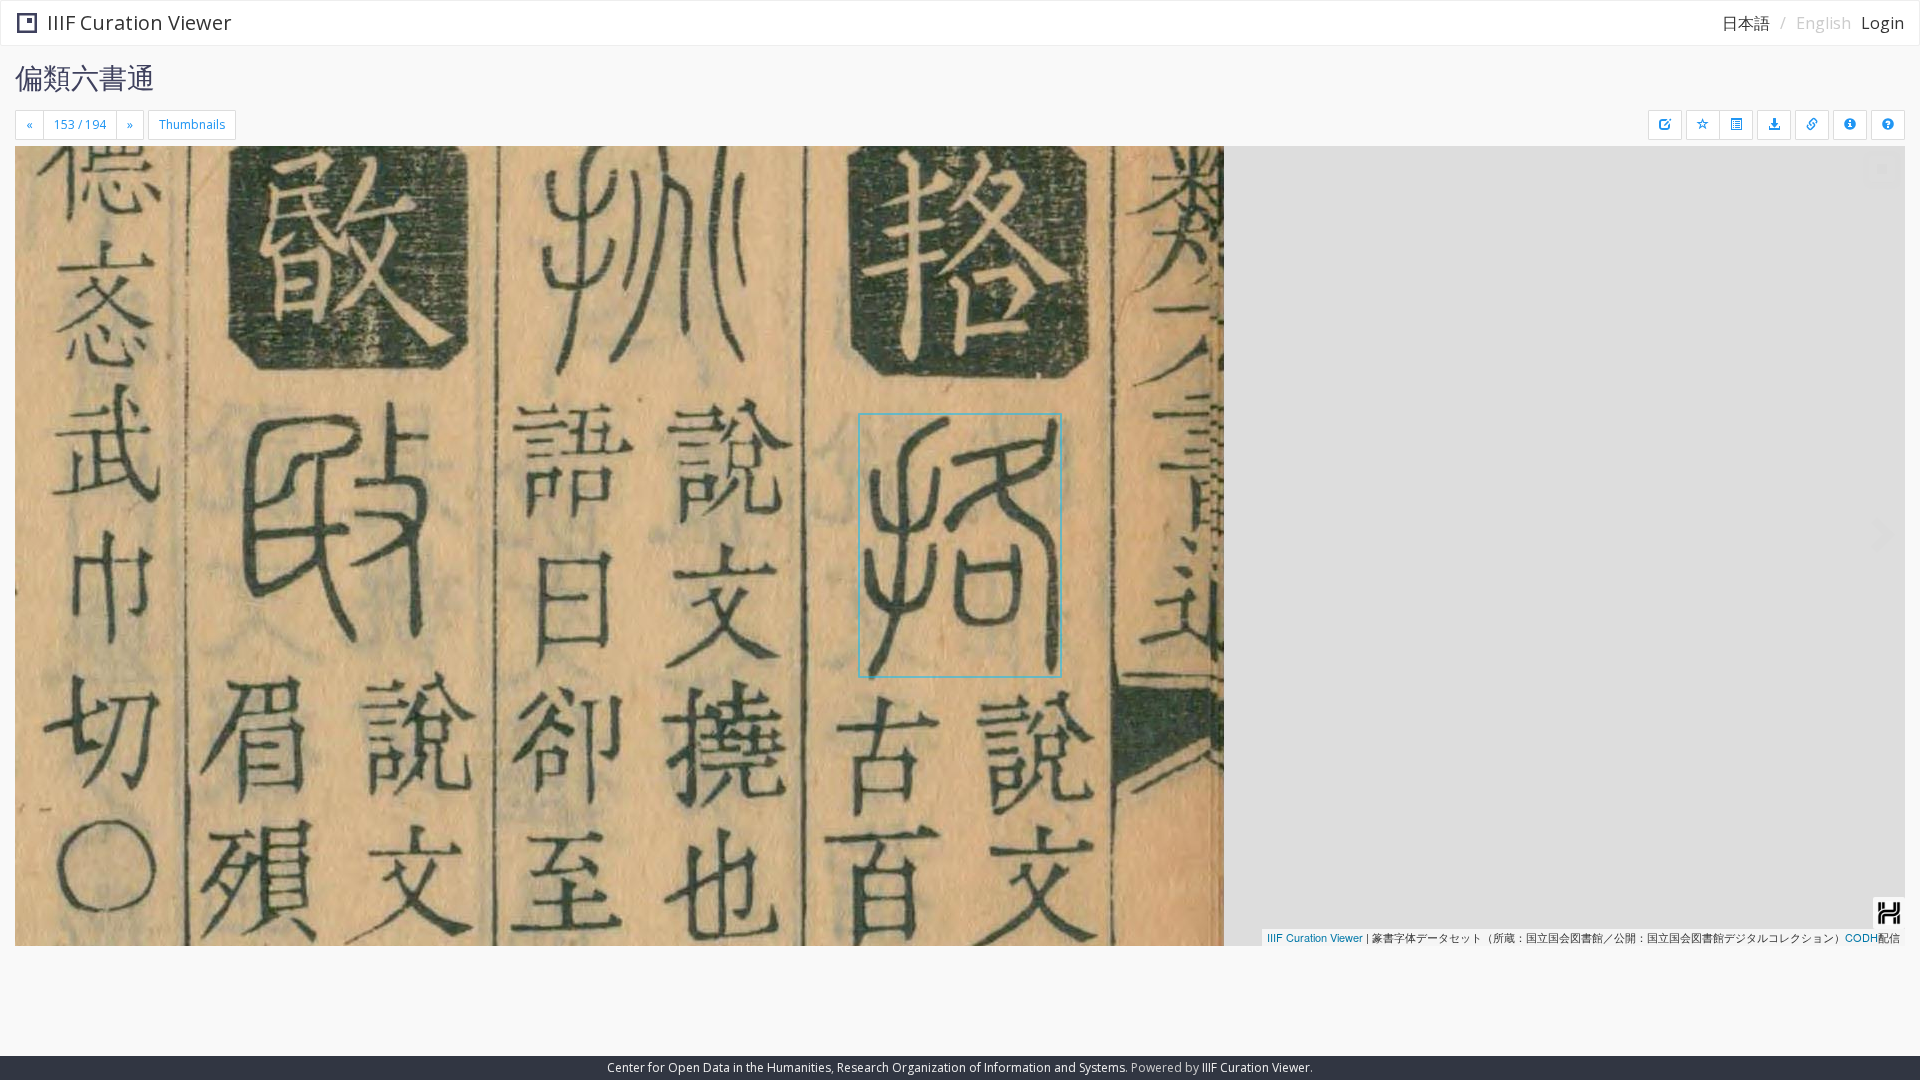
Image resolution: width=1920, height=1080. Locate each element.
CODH (1861, 937)
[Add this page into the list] (1703, 125)
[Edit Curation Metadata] (1665, 125)
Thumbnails (192, 124)
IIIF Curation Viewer (139, 22)
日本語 (1746, 23)
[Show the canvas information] (1812, 125)
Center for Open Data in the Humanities (719, 1067)
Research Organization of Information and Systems (981, 1067)
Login (1882, 23)
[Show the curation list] (1736, 125)
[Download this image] (1774, 125)
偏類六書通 (85, 77)
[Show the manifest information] (1850, 125)
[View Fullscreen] (38, 231)
